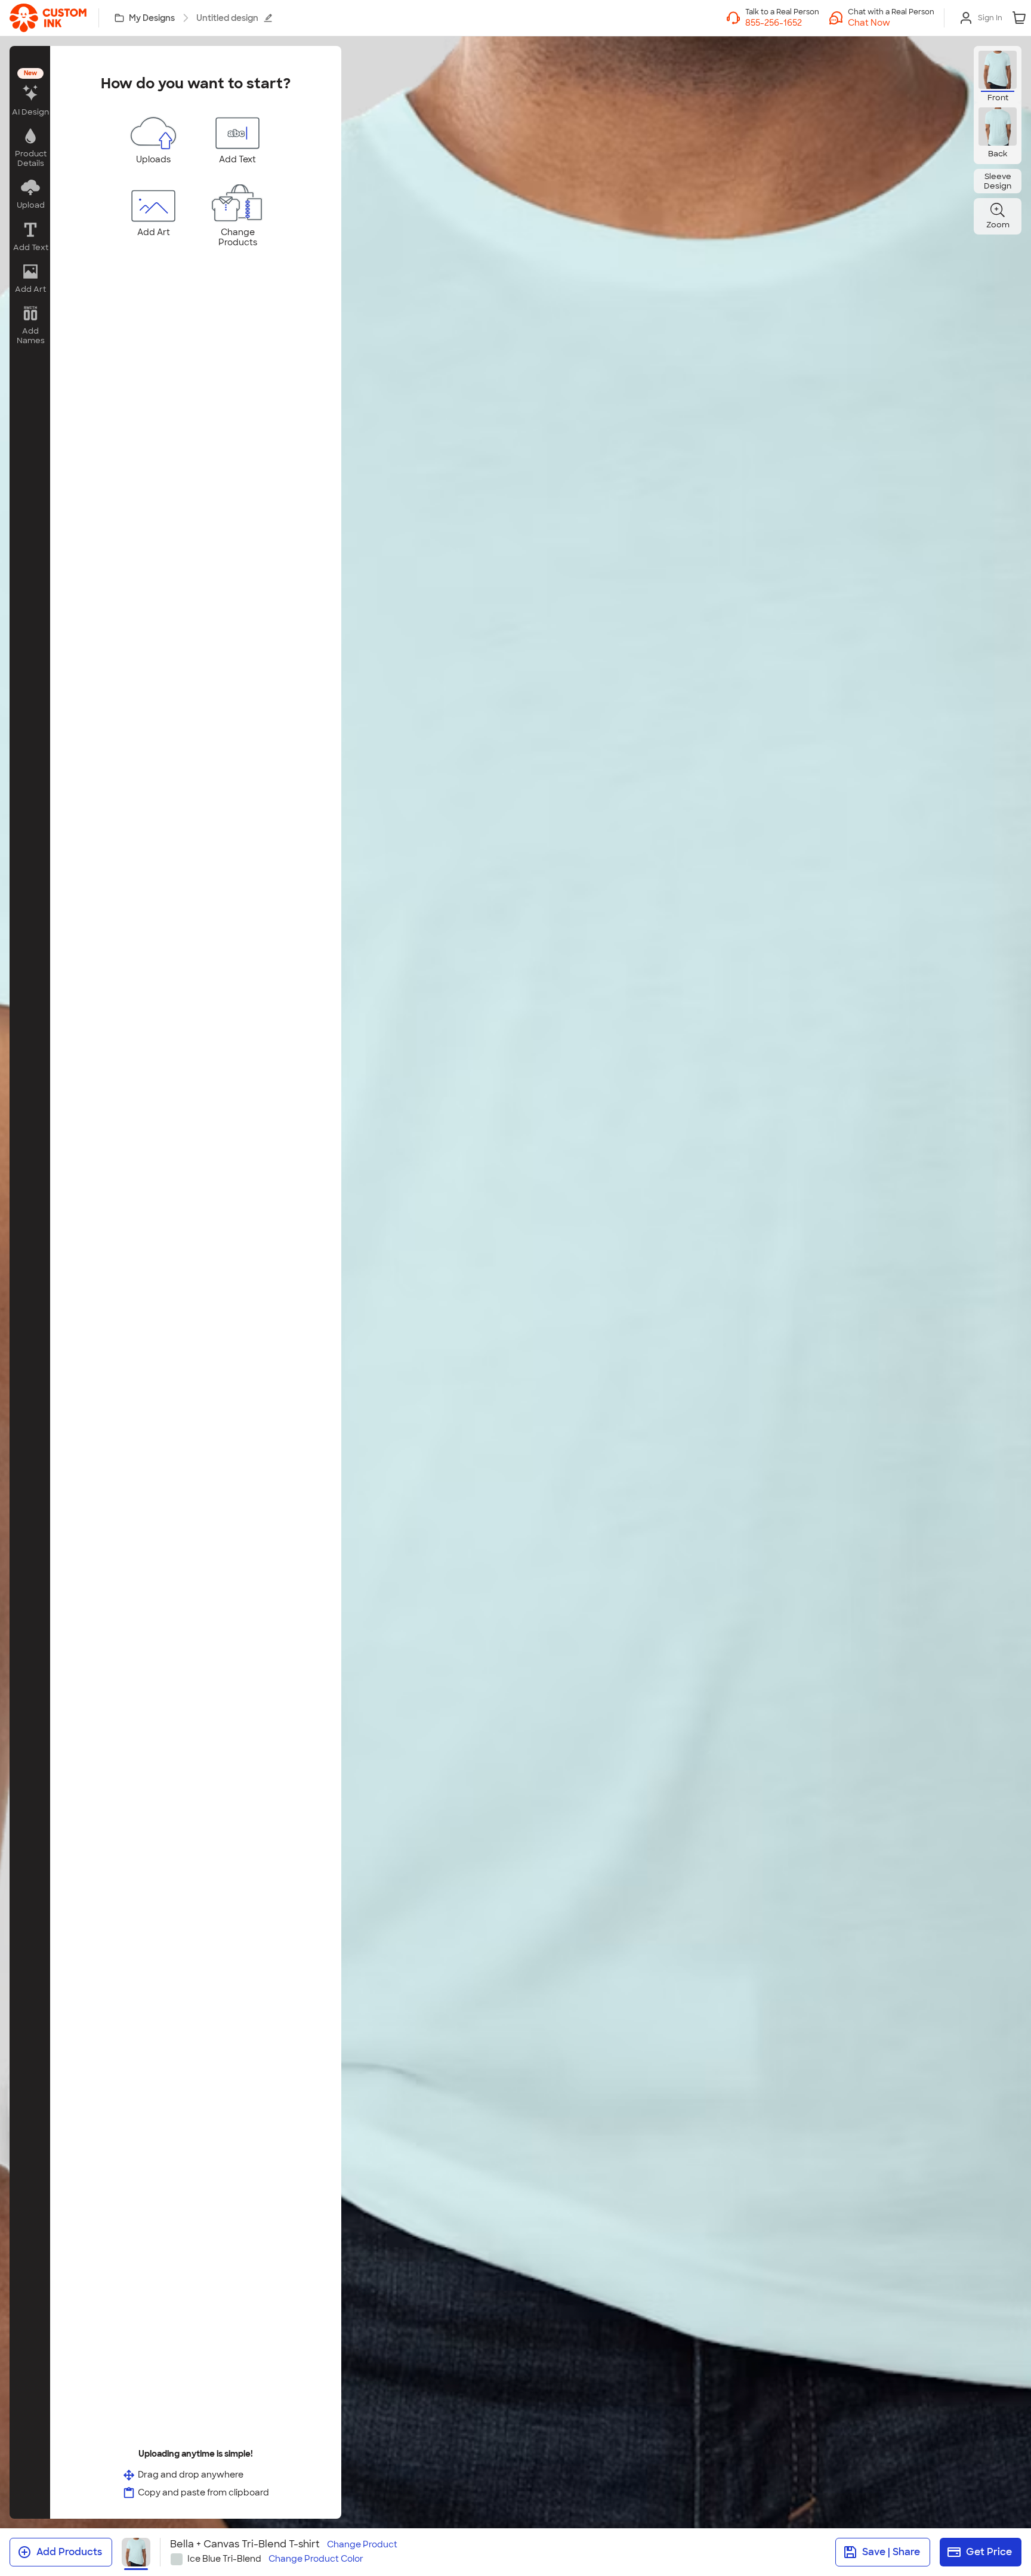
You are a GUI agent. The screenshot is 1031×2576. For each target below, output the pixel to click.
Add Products (69, 2552)
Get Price (989, 2552)
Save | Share (891, 2552)
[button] (891, 23)
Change (362, 2545)
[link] (48, 18)
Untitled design (227, 18)
